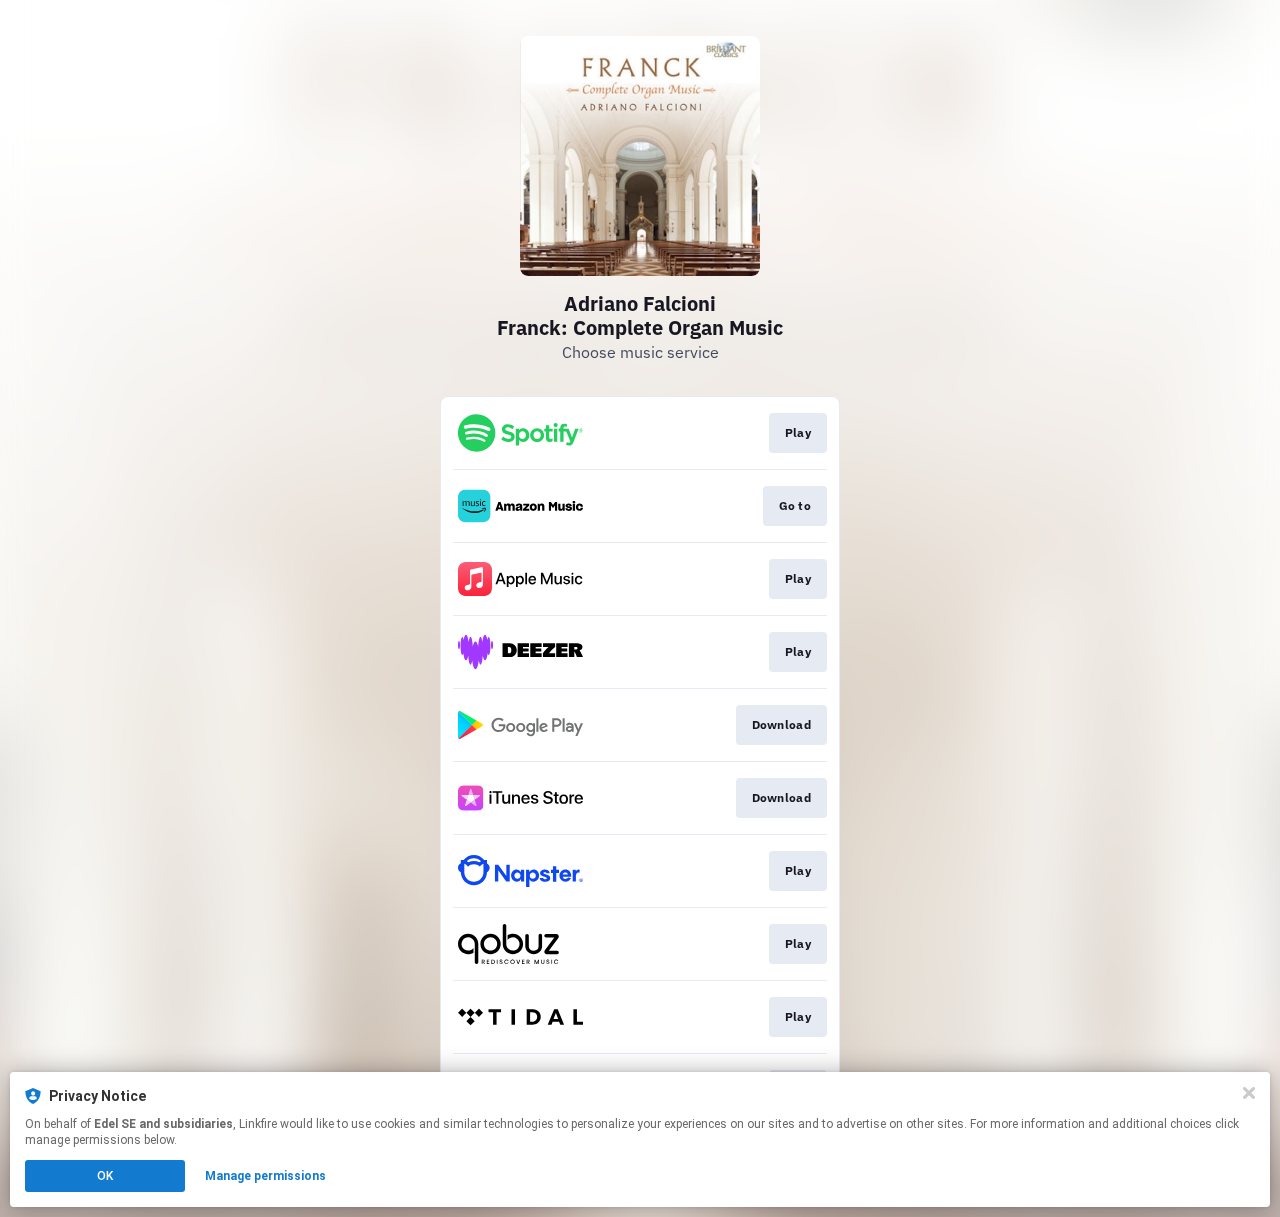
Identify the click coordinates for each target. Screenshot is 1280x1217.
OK (105, 1176)
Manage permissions (265, 1176)
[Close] (1249, 1093)
